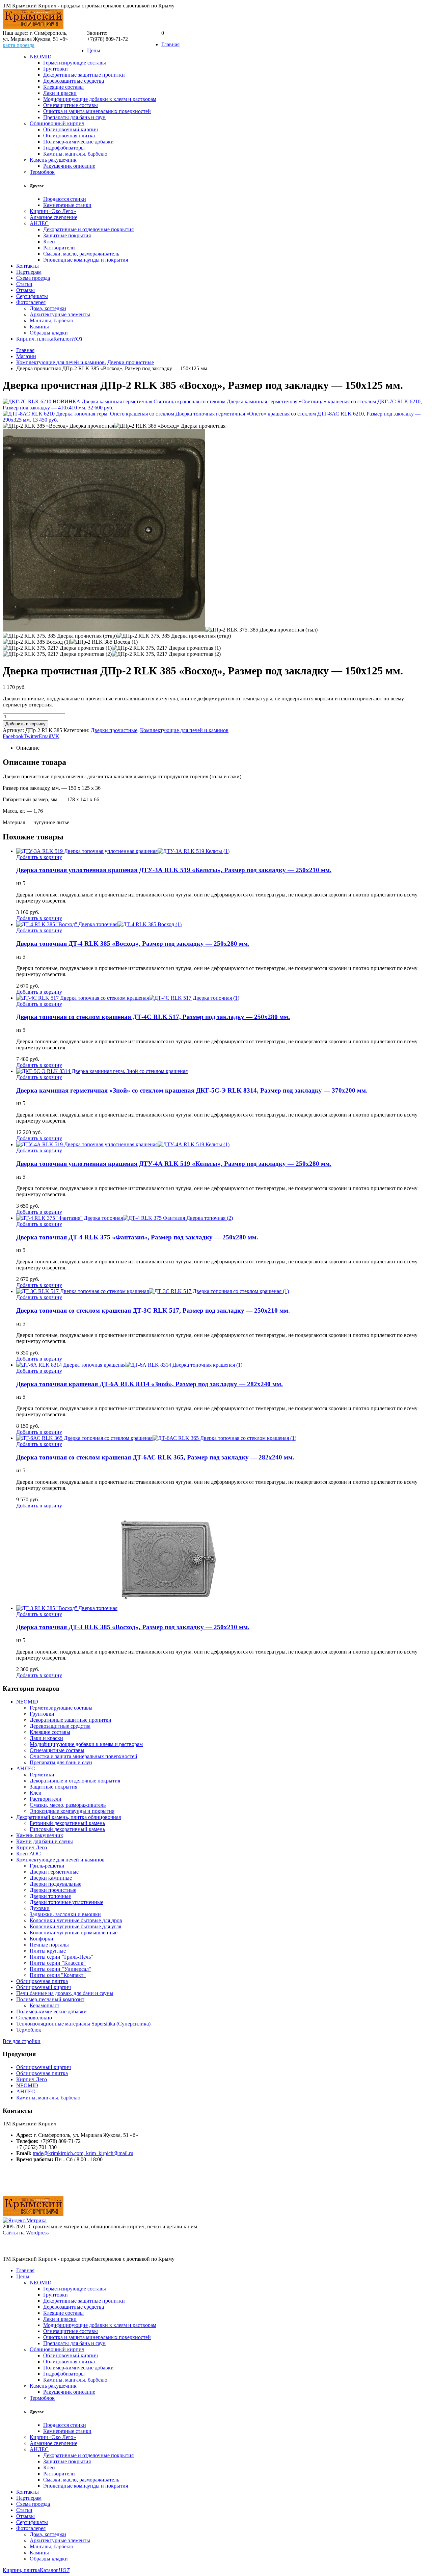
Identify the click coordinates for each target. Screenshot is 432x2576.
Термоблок (42, 172)
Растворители (59, 248)
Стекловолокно (34, 2018)
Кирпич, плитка (35, 339)
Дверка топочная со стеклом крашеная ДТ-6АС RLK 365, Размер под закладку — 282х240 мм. (155, 1457)
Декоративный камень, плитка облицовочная (69, 1817)
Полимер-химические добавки (78, 142)
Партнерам (29, 272)
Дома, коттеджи (48, 308)
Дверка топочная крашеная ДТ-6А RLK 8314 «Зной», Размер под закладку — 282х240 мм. (150, 1384)
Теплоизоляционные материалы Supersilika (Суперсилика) (83, 2024)
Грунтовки (56, 69)
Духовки (40, 1908)
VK (55, 736)
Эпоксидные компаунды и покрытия (86, 260)
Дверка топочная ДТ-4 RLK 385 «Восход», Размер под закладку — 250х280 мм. (133, 944)
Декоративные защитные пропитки (84, 75)
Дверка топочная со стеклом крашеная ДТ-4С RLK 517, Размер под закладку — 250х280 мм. (153, 1017)
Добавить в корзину (25, 724)
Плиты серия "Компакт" (58, 1975)
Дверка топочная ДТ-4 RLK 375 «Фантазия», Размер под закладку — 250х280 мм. (137, 1237)
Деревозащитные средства (74, 81)
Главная (170, 44)
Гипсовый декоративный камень (67, 1829)
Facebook (13, 736)
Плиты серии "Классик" (58, 1963)
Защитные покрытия (67, 235)
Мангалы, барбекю (51, 320)
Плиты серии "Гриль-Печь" (61, 1957)
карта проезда (19, 45)
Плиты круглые (48, 1951)
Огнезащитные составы (71, 105)
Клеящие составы (63, 87)
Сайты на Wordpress (26, 2233)
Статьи (24, 284)
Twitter (31, 736)
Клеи (49, 241)
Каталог (68, 339)
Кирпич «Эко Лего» (53, 211)
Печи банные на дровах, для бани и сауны (65, 1993)
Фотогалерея (31, 302)
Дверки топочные (50, 1896)
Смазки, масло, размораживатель (81, 254)
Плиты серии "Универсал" (60, 1969)
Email (45, 736)
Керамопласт (45, 2005)
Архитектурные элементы (60, 314)
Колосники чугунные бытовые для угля (75, 1926)
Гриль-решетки (47, 1866)
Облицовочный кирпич (57, 123)
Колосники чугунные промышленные (74, 1933)
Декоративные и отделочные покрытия (88, 229)
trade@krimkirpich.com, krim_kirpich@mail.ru (83, 2153)
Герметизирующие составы (75, 63)
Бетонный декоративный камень (67, 1823)
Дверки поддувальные (56, 1884)
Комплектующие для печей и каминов (184, 730)
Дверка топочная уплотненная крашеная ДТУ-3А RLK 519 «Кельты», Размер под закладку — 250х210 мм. (174, 870)
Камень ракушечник (53, 160)
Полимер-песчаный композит (50, 1999)
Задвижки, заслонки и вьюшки (65, 1914)
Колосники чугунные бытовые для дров (76, 1920)
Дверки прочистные (114, 730)
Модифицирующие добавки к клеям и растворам (100, 99)
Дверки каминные (51, 1878)
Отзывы (25, 290)
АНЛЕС (39, 223)
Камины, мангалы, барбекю (75, 154)
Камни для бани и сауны (45, 1841)
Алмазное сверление (53, 217)
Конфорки (42, 1939)
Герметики (42, 1775)
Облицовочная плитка (69, 136)
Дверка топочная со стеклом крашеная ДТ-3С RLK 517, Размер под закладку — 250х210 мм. (153, 1310)
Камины (39, 327)
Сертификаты (32, 296)
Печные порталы (49, 1945)
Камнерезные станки (67, 205)
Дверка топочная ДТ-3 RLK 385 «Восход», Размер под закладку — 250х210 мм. (133, 1627)
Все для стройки (22, 2041)
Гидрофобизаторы (64, 148)
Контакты (28, 266)
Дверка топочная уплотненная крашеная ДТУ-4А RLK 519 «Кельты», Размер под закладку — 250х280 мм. (174, 1164)
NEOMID (41, 57)
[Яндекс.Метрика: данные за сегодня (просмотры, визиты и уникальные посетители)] (25, 2221)
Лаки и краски (60, 93)
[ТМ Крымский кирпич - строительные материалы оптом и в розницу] (33, 27)
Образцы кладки (49, 333)
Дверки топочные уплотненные (66, 1902)
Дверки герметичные (54, 1872)
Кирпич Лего (32, 1847)
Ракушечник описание (69, 166)
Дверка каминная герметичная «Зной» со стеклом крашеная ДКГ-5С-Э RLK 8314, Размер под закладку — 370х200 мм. (192, 1090)
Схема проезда (33, 278)
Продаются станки (65, 199)
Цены (94, 50)
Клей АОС (29, 1854)
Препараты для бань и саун (74, 117)
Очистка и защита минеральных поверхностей (97, 111)
